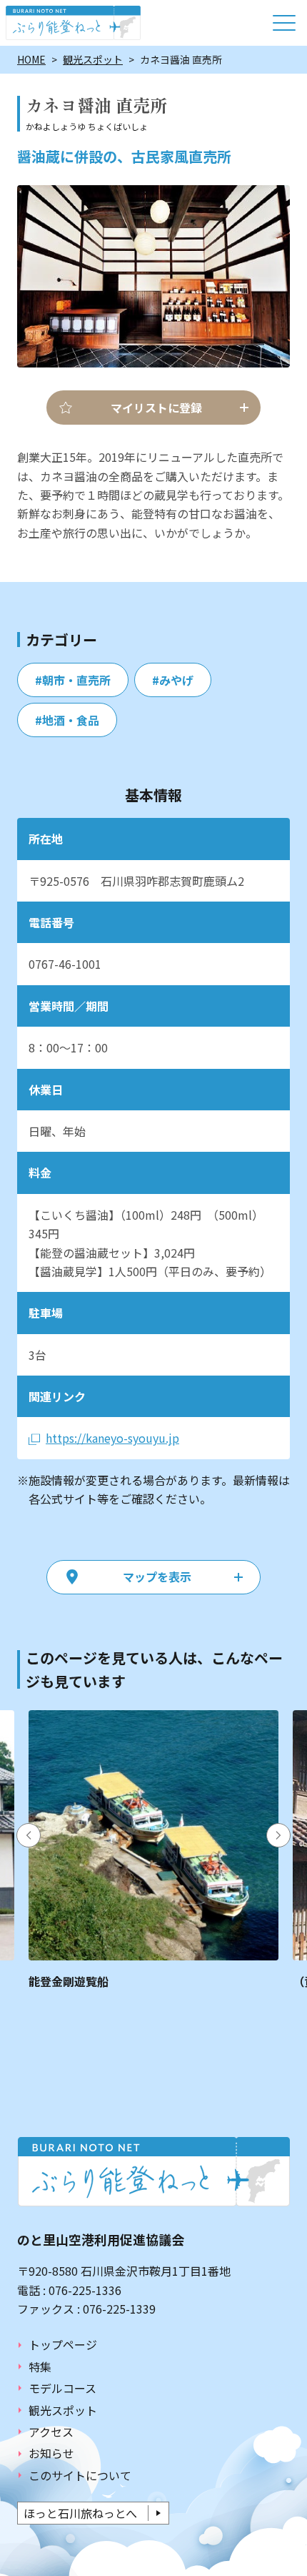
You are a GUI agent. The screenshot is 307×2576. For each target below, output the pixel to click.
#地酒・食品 (67, 720)
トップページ (63, 2344)
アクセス (51, 2432)
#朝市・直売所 (73, 680)
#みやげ (173, 680)
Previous (29, 1835)
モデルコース (62, 2388)
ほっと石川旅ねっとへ (80, 2513)
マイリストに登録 (156, 408)
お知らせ (51, 2453)
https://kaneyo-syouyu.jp (112, 1438)
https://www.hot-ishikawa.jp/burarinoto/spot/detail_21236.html (153, 1850)
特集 (40, 2367)
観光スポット (93, 59)
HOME (31, 59)
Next (278, 1835)
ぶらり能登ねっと (73, 23)
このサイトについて (80, 2475)
